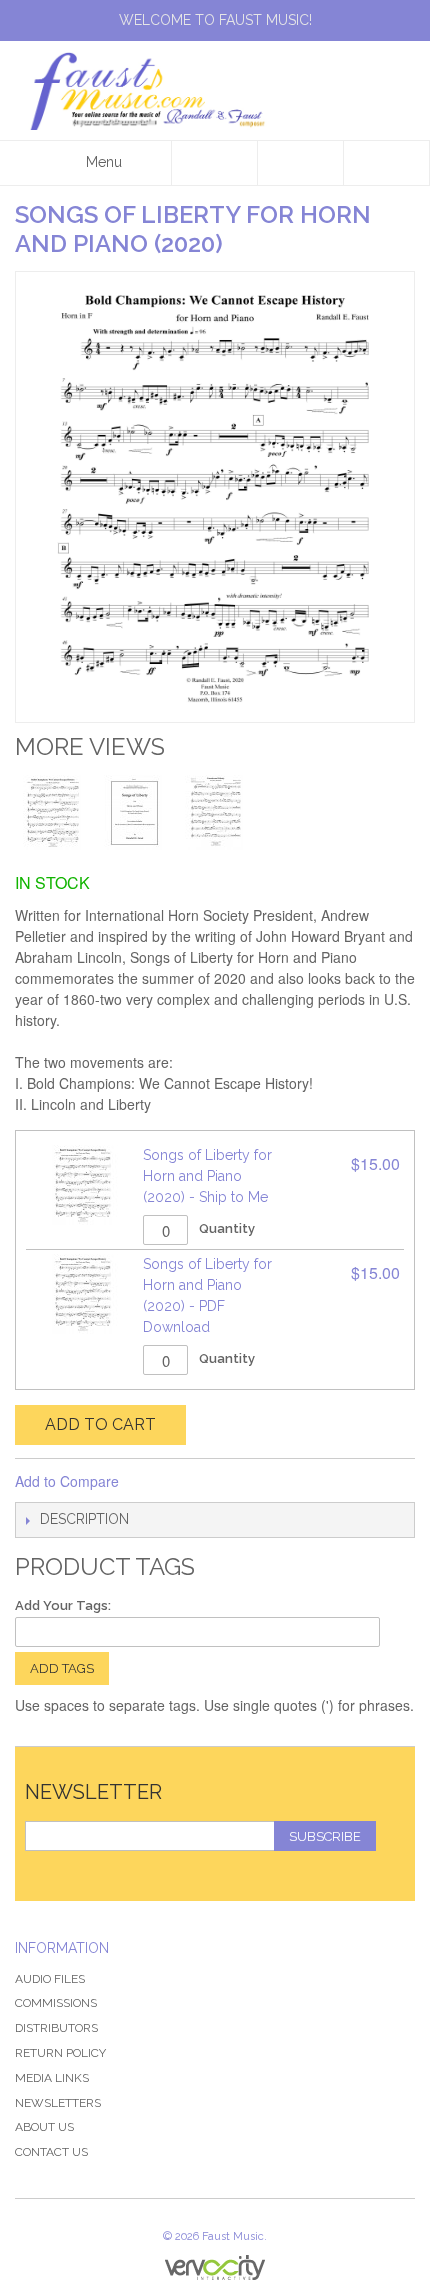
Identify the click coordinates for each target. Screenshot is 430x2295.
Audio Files (50, 1979)
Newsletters (58, 2103)
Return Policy (60, 2053)
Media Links (52, 2078)
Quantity (227, 1228)
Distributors (56, 2028)
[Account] (301, 163)
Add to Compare (67, 1481)
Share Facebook (161, 1482)
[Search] (215, 163)
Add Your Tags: (63, 1605)
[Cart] (387, 163)
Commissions (56, 2003)
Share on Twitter (201, 1482)
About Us (44, 2127)
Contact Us (51, 2152)
